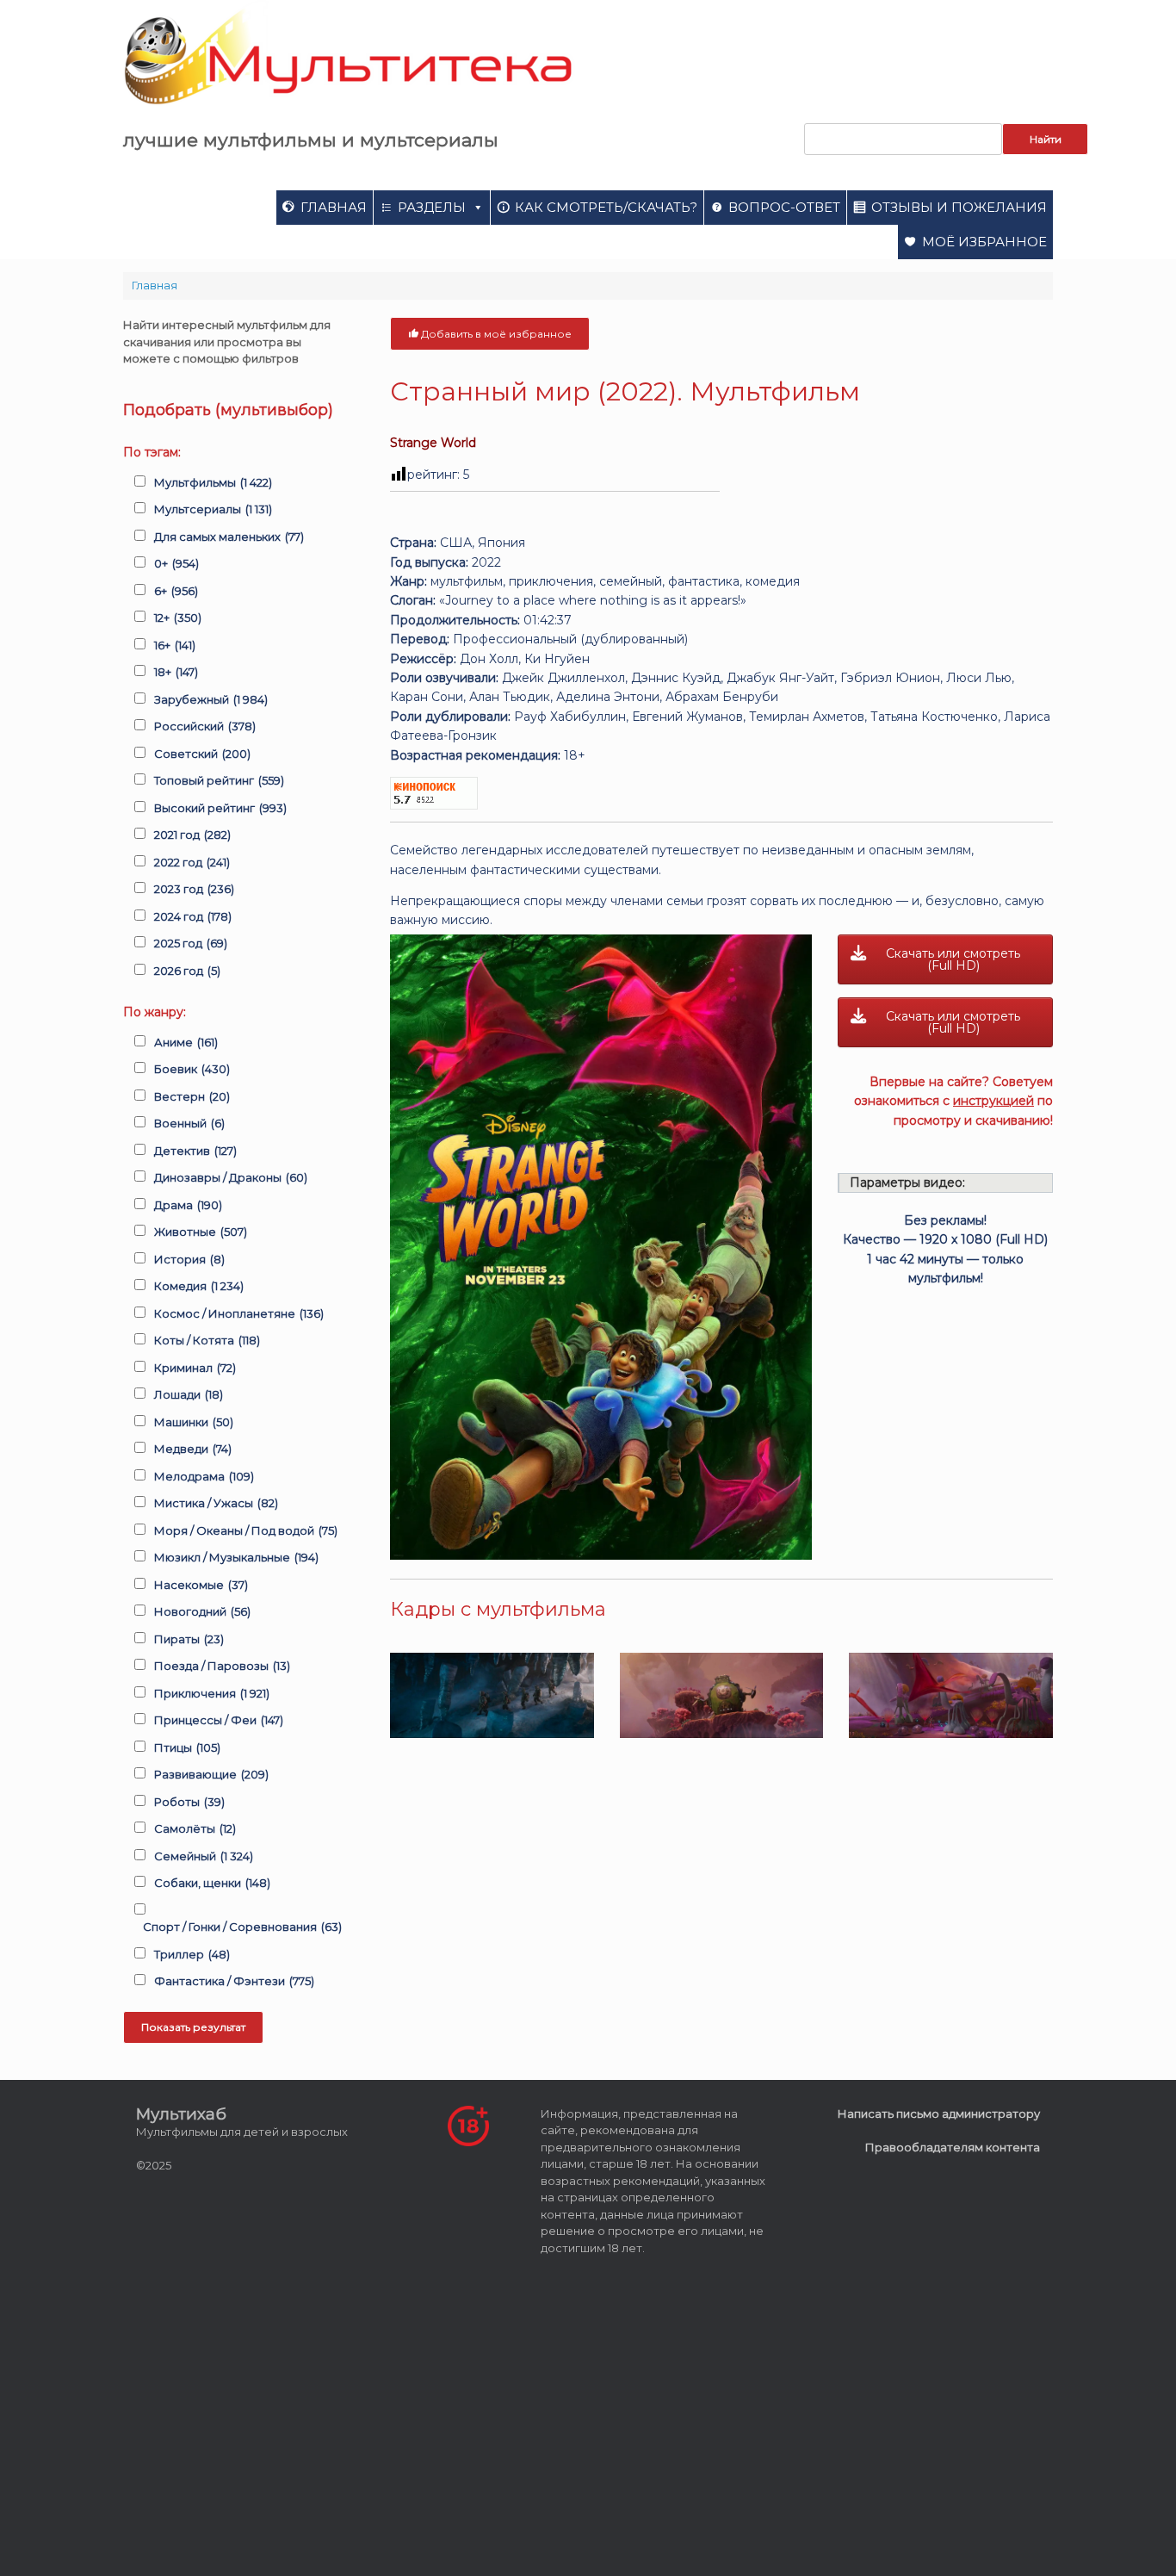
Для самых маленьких (229, 537)
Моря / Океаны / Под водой (246, 1530)
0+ (176, 563)
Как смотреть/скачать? (606, 207)
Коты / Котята (207, 1340)
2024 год (193, 916)
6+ (176, 591)
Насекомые (201, 1585)
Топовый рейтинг (219, 780)
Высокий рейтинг (220, 808)
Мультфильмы (213, 482)
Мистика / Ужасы (216, 1503)
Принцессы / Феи (219, 1720)
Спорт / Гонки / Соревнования (242, 1927)
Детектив (195, 1151)
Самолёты (195, 1828)
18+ (176, 672)
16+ (175, 645)
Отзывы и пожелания (959, 207)
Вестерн (192, 1096)
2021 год (192, 835)
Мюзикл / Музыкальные (236, 1557)
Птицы (187, 1747)
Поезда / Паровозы (222, 1666)
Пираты (189, 1639)
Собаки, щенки (212, 1883)
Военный (189, 1123)
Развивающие (211, 1774)
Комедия (199, 1286)
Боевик (192, 1069)
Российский (205, 726)
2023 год (194, 889)
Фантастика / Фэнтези (234, 1981)
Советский (202, 754)
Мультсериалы (213, 509)
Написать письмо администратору (939, 2114)
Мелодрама (204, 1476)
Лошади (189, 1394)
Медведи (193, 1449)
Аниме (186, 1042)
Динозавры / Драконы (231, 1177)
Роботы (189, 1802)
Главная (334, 207)
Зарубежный (211, 699)
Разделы (432, 207)
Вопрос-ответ (784, 207)
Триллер (192, 1954)
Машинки (194, 1422)
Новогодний (202, 1611)
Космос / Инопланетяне (239, 1313)
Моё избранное (984, 242)
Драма (188, 1205)
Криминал (195, 1368)
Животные (201, 1232)
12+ (178, 618)
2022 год (192, 862)
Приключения (212, 1693)
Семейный (204, 1856)
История (189, 1259)
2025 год (191, 943)
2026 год (187, 971)
